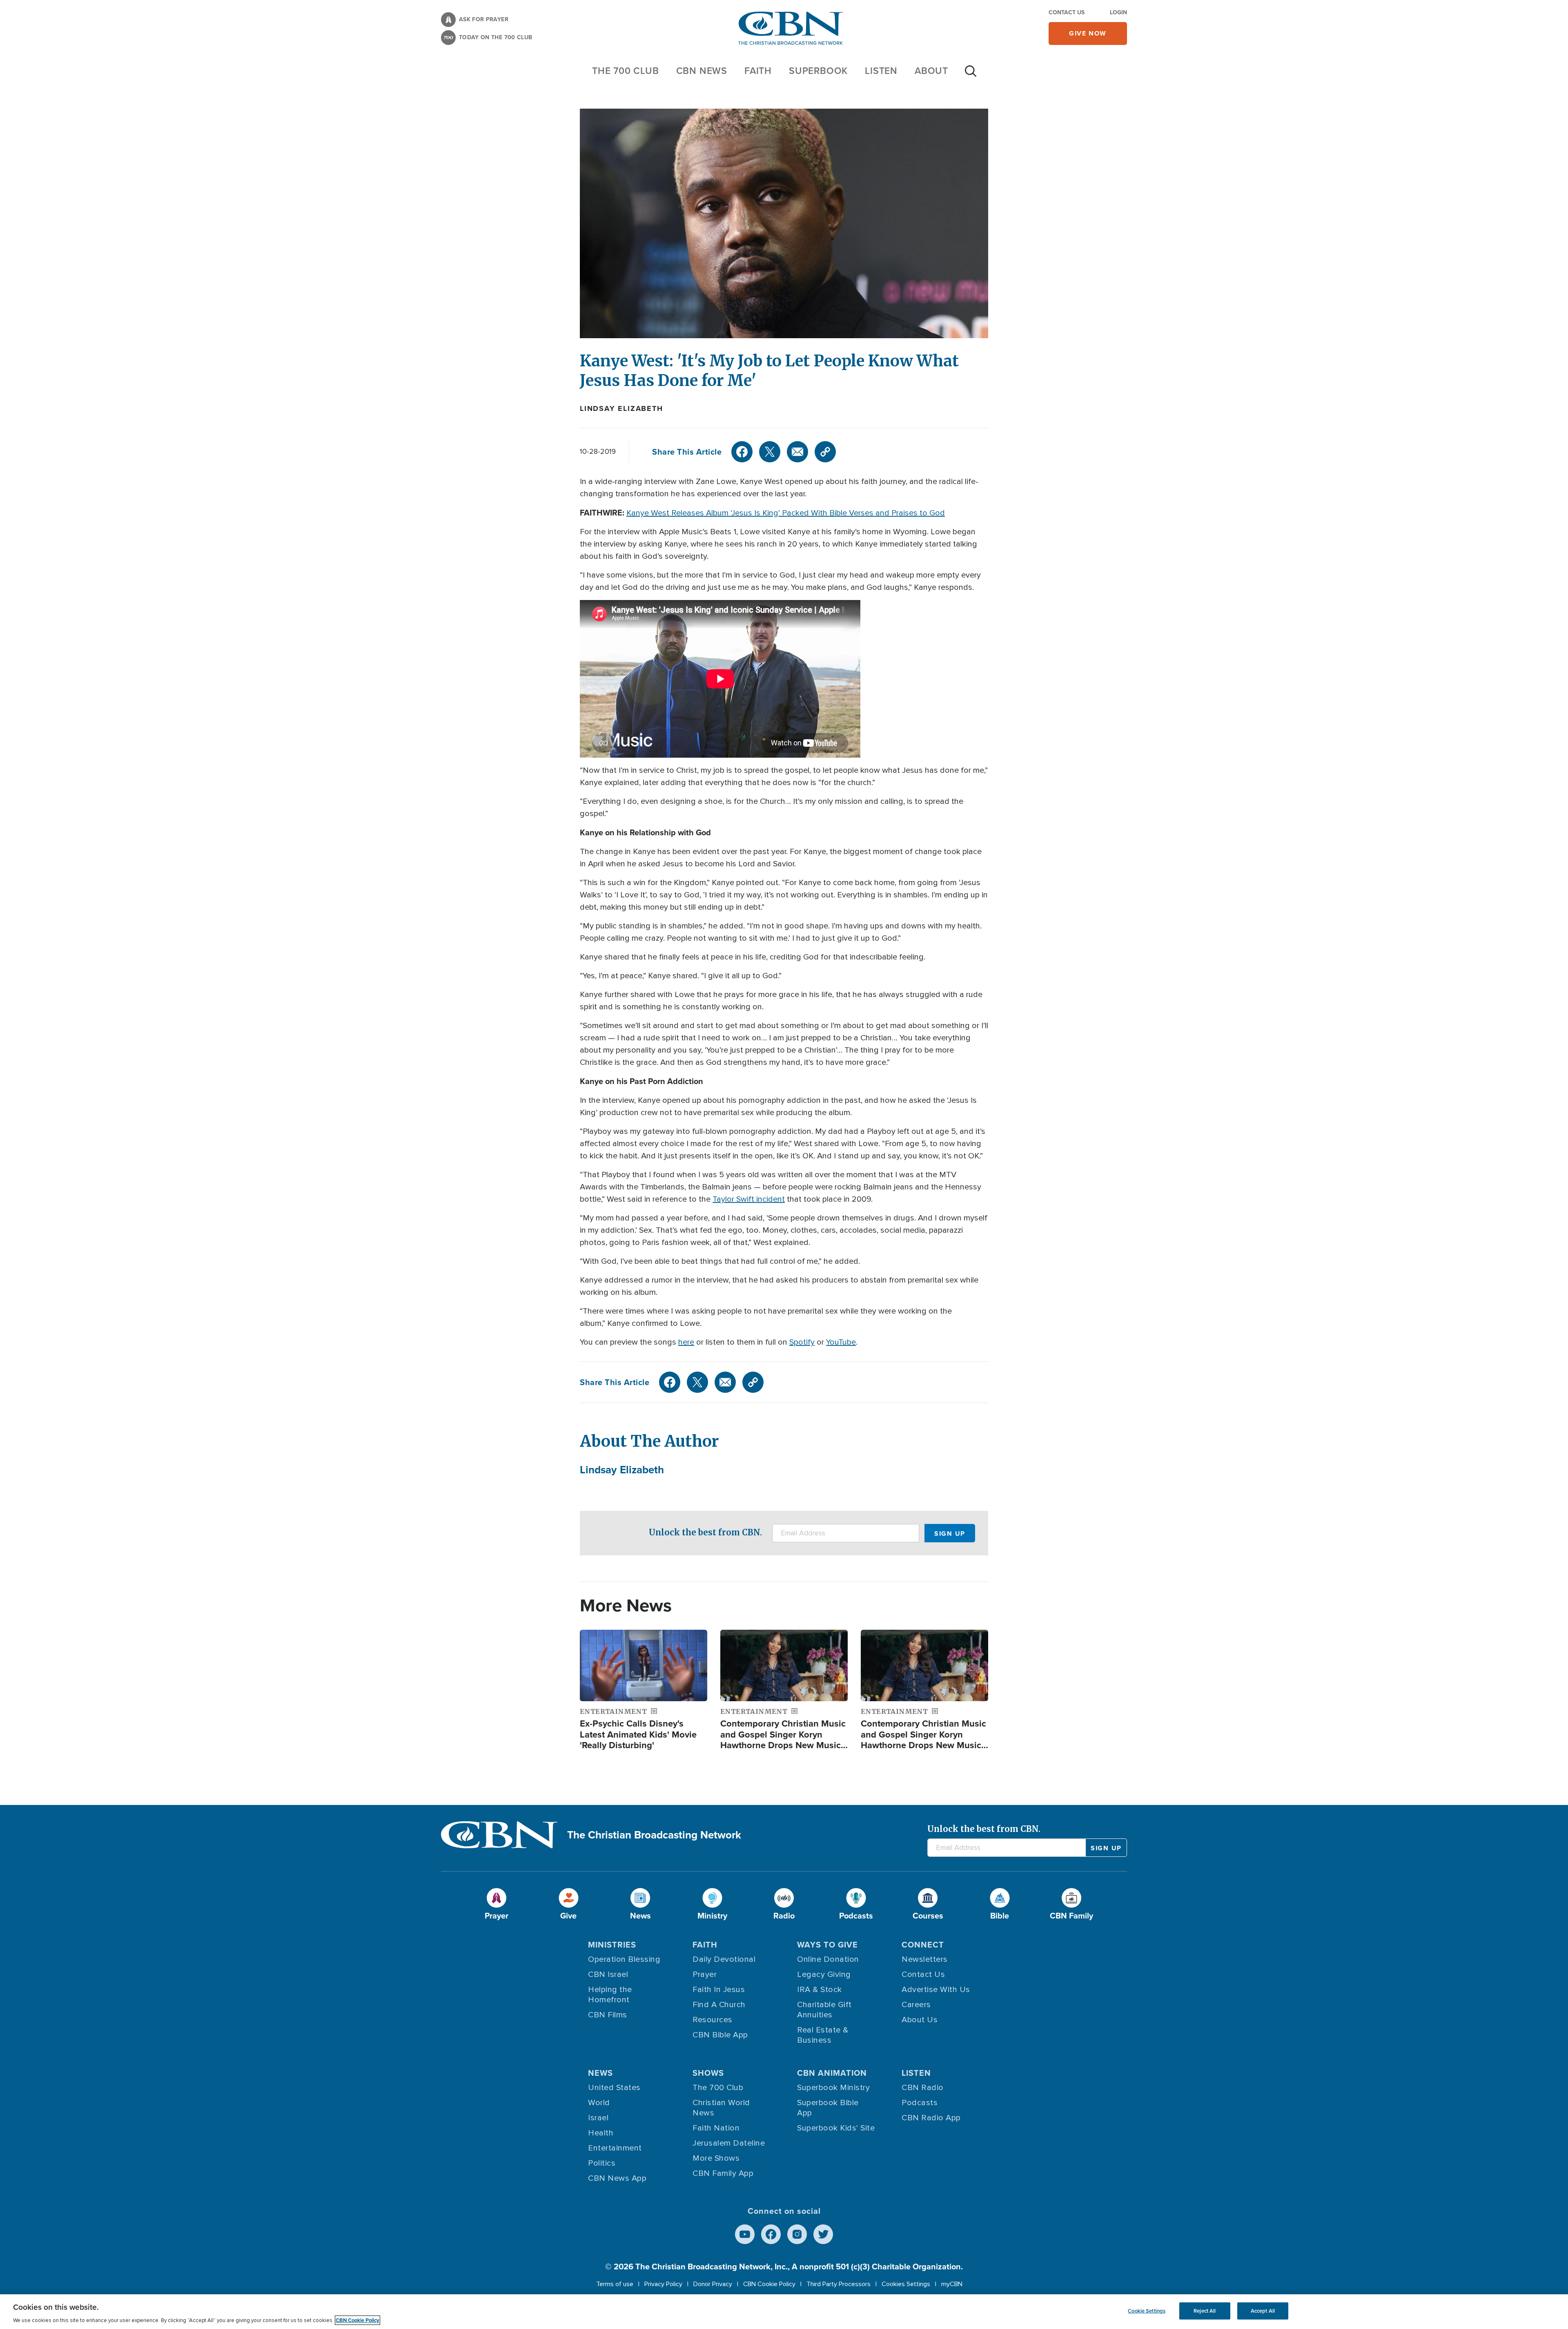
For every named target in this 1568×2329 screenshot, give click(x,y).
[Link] (825, 452)
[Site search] (971, 75)
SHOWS (708, 2073)
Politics (602, 2163)
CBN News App (617, 2178)
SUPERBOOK (818, 71)
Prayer (705, 1974)
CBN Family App (723, 2173)
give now (1088, 33)
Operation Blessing (624, 1959)
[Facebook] (742, 452)
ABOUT (931, 71)
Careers (916, 2005)
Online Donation (828, 1959)
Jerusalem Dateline (729, 2143)
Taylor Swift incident (749, 1199)
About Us (920, 2020)
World (599, 2103)
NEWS (600, 2073)
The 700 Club (626, 71)
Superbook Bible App (828, 2108)
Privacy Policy (663, 2284)
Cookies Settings (906, 2284)
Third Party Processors (839, 2284)
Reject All (1205, 2311)
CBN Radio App (931, 2118)
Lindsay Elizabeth (621, 408)
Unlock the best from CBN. (705, 1532)
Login (1118, 12)
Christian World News (721, 2108)
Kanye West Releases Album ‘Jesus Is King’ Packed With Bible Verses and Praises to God (786, 513)
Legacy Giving (824, 1974)
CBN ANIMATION (832, 2073)
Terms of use (615, 2284)
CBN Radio (923, 2088)
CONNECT (923, 1945)
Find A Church (719, 2005)
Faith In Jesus (719, 1990)
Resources (713, 2020)
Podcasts (920, 2103)
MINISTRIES (612, 1945)
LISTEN (881, 71)
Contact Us (1067, 12)
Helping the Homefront (610, 1995)
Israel (598, 2118)
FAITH (758, 71)
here (686, 1342)
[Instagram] (797, 2234)
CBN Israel (608, 1974)
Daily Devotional (724, 1959)
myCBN (952, 2284)
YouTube (841, 1342)
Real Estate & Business (823, 2035)
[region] (784, 2312)
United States (614, 2088)
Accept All (1263, 2311)
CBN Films (608, 2015)
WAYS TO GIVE (827, 1945)
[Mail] (797, 452)
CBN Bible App (720, 2035)
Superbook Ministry (833, 2088)
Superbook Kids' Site (836, 2128)
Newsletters (925, 1959)
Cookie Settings (1147, 2311)
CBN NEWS (702, 71)
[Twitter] (770, 452)
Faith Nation (716, 2128)
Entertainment (615, 2148)
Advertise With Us (936, 1990)
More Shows (716, 2158)
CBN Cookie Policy (769, 2284)
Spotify (802, 1342)
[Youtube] (745, 2234)
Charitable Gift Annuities (824, 2010)
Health (601, 2133)
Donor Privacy (713, 2284)
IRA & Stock (820, 1990)
